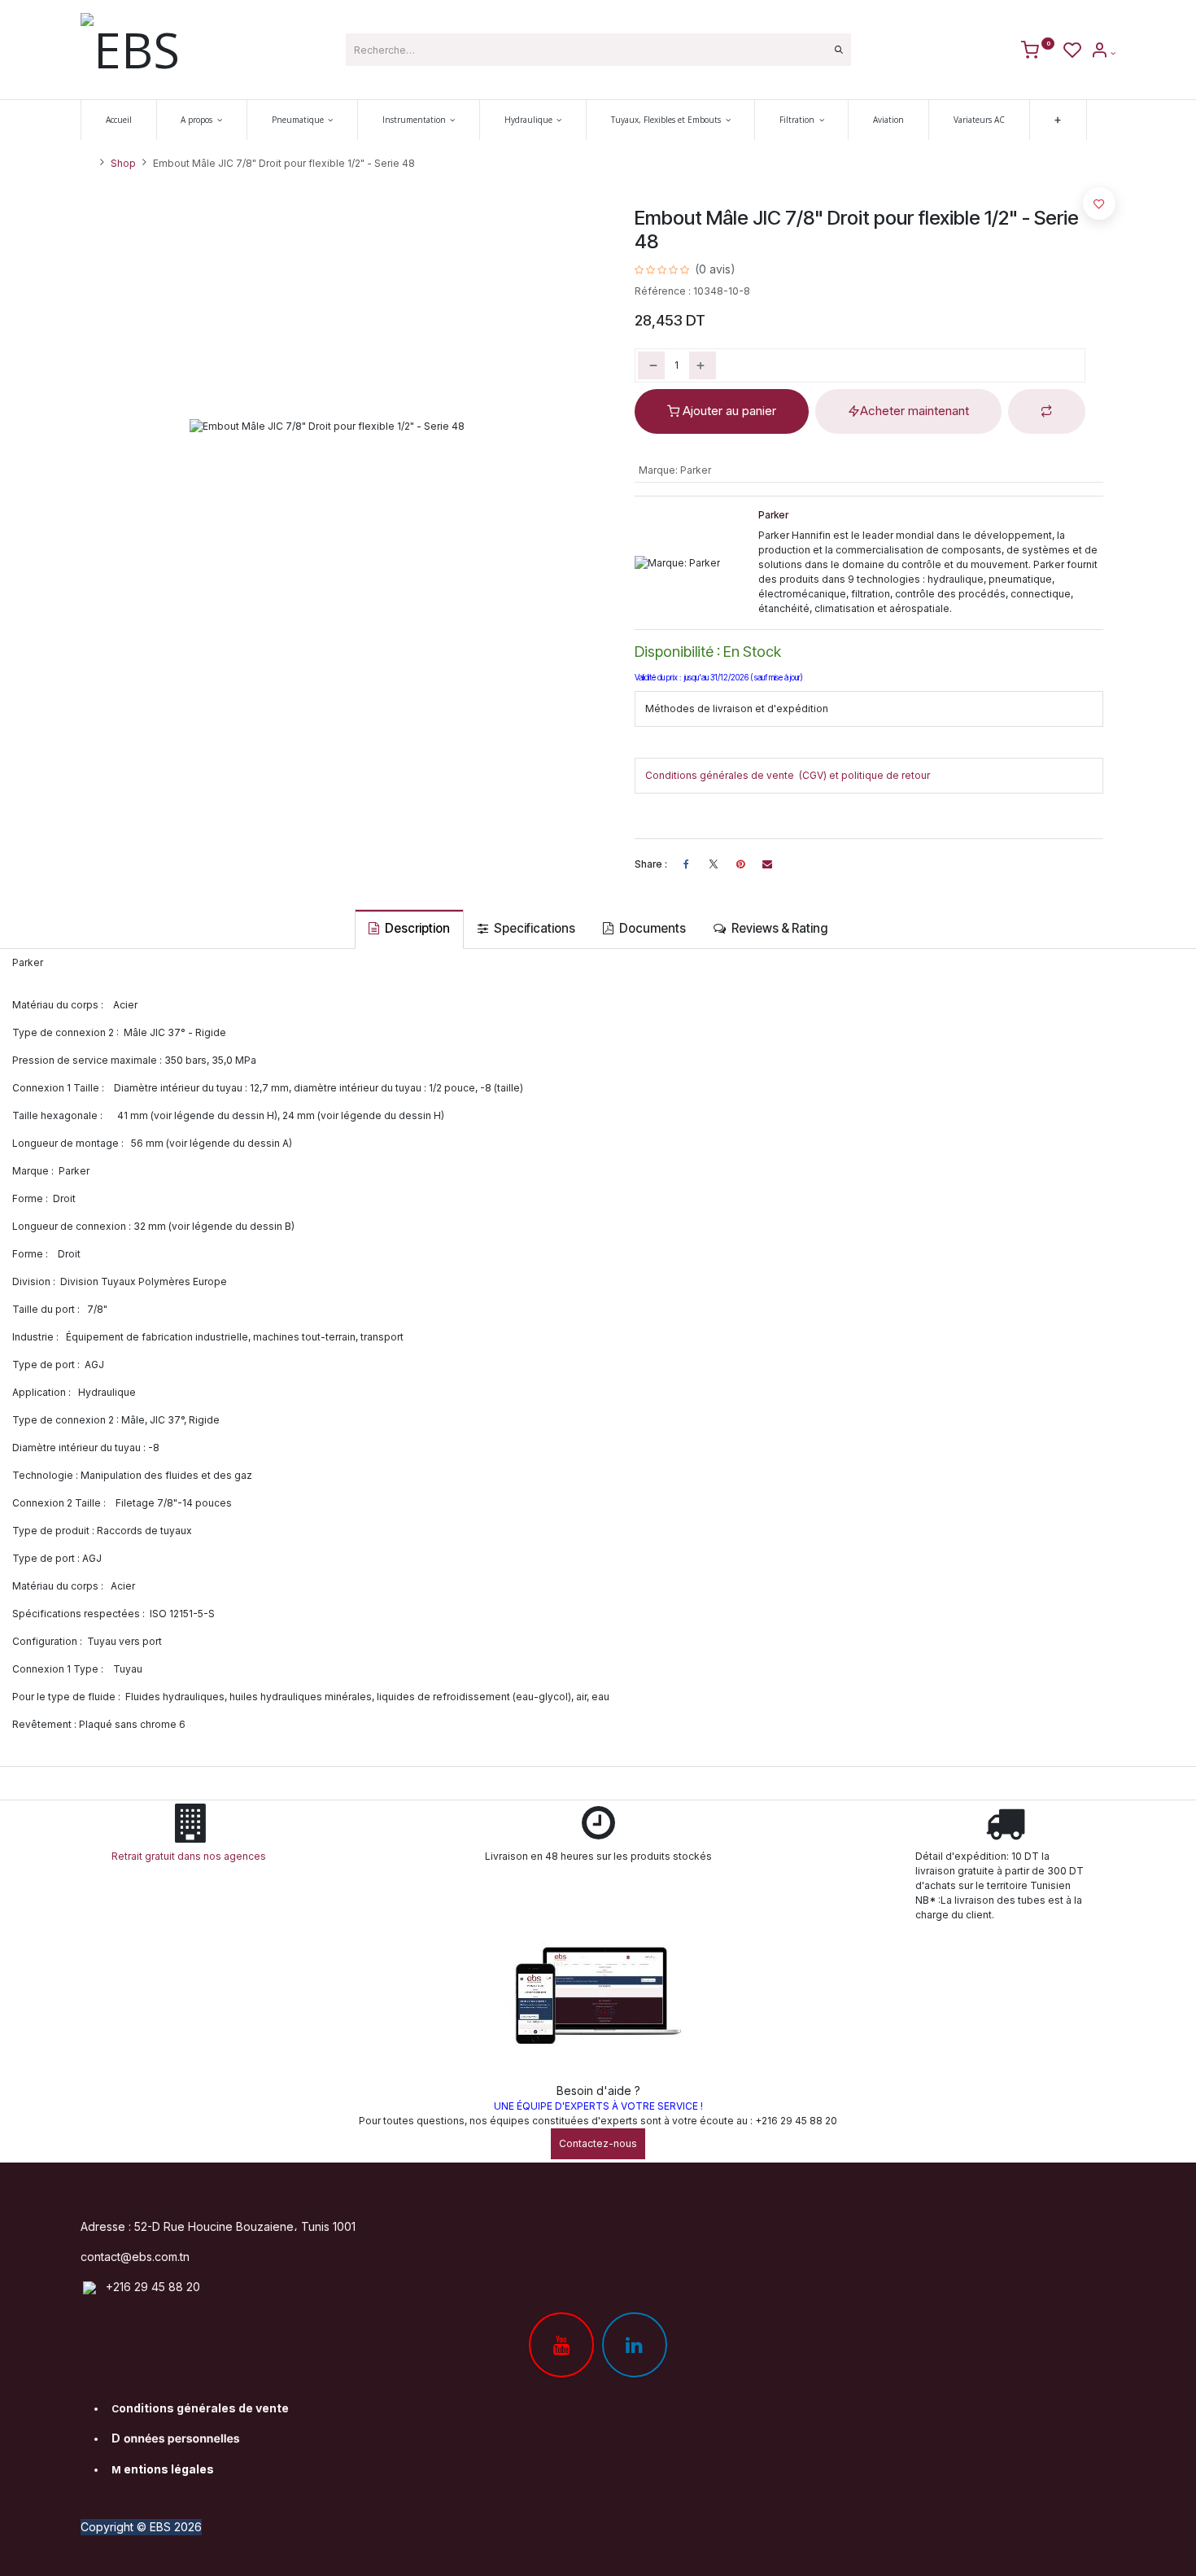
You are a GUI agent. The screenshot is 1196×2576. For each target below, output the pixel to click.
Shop (123, 163)
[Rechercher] (839, 50)
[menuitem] (119, 120)
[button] (1047, 411)
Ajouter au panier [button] (728, 411)
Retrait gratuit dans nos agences (191, 1856)
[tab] (409, 929)
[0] (1038, 53)
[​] (714, 864)
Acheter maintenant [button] (914, 411)
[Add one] (703, 365)
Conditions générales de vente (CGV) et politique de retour (788, 775)
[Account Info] (1103, 53)
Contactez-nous (598, 2143)
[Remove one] (651, 365)
